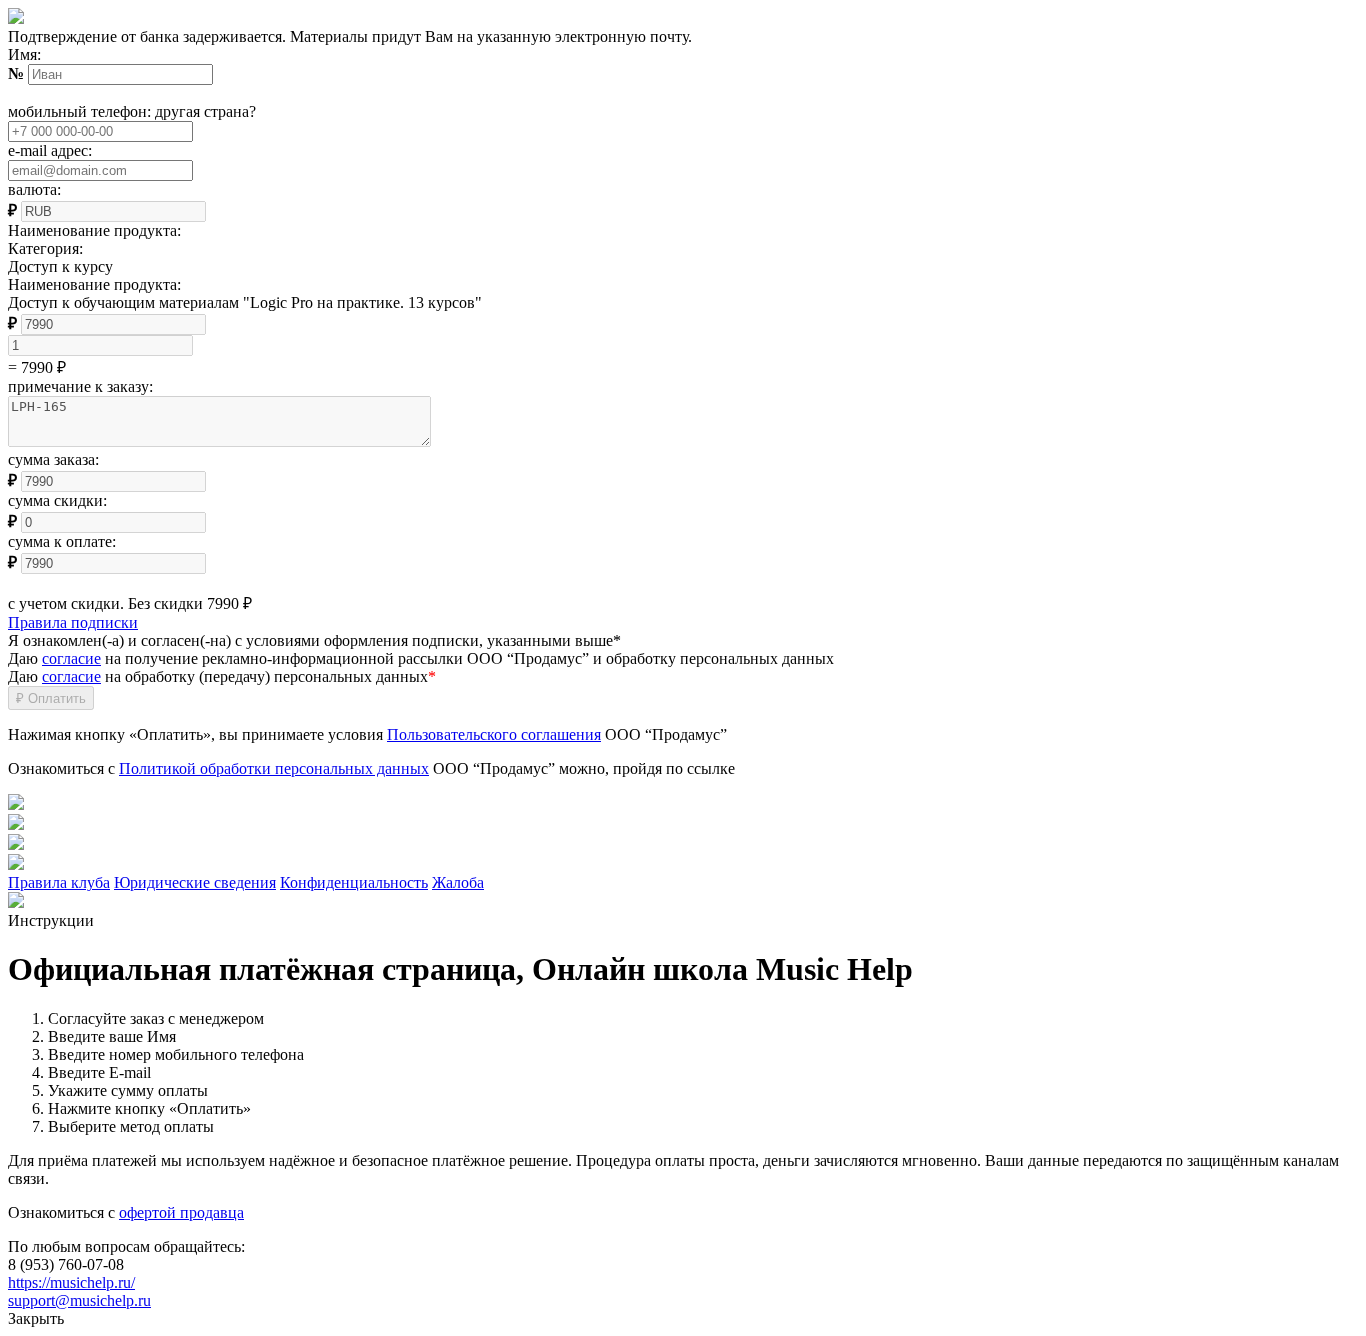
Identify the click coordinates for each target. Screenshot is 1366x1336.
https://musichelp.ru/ (71, 1282)
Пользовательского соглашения (494, 734)
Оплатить (51, 698)
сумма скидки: (57, 500)
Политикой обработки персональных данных (274, 768)
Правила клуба (59, 882)
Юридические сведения (195, 882)
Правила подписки (73, 622)
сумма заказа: (53, 459)
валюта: (34, 189)
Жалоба (458, 882)
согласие (71, 658)
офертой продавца (181, 1212)
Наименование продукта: (94, 284)
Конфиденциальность (354, 882)
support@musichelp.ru (79, 1300)
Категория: (45, 248)
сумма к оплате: (62, 541)
